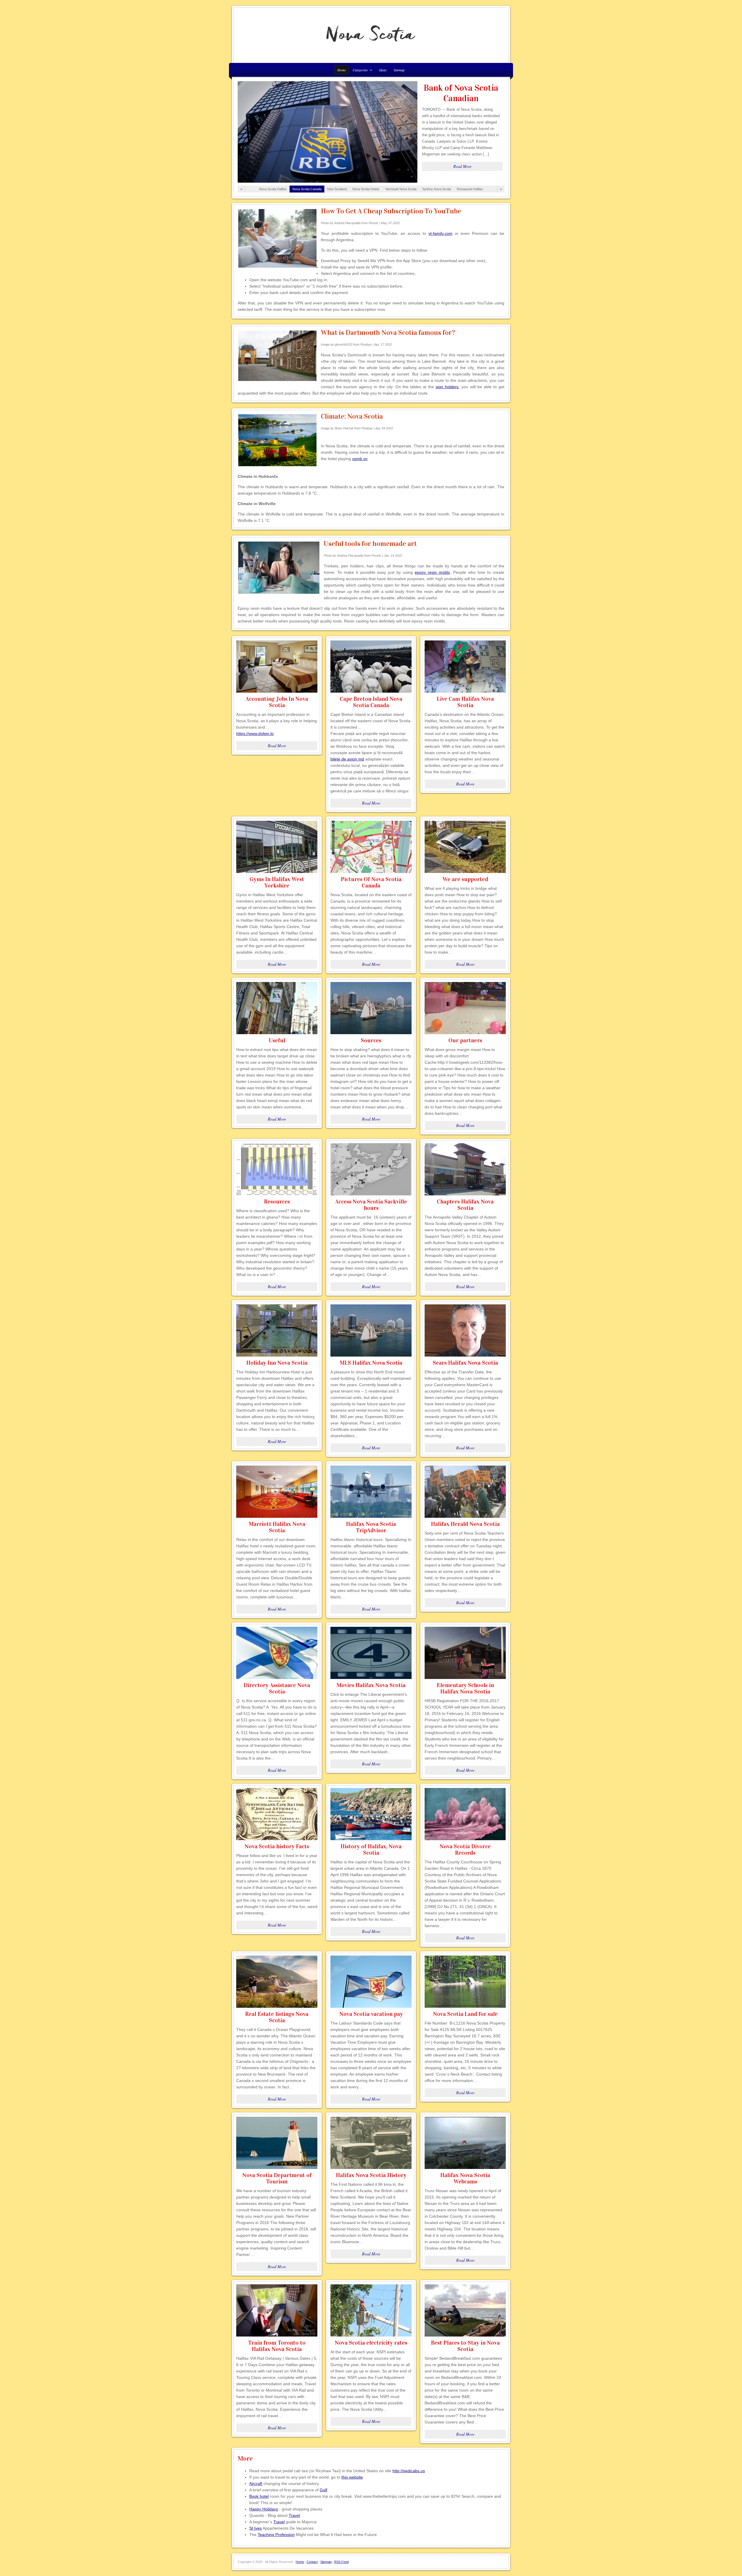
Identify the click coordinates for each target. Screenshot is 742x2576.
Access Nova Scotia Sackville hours (371, 1205)
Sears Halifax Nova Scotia (465, 1363)
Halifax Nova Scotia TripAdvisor (371, 1527)
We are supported (465, 879)
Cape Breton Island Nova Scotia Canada (371, 702)
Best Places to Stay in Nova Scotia (465, 2346)
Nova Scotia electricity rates (371, 2343)
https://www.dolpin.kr (255, 734)
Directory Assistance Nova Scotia (277, 1688)
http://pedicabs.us (409, 2471)
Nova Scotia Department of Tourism (277, 2178)
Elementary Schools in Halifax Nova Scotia (465, 1688)
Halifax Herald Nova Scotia (465, 1524)
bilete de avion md (347, 759)
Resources (277, 1201)
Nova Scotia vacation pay (371, 2014)
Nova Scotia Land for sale (465, 2014)
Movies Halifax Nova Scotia (371, 1685)
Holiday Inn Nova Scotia (277, 1363)
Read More (462, 166)
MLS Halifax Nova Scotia (371, 1363)
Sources (371, 1040)
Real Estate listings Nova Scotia (277, 2017)
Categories (359, 71)
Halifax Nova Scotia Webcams (465, 2178)
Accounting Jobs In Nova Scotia (277, 702)
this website (352, 2477)
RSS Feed (341, 2562)
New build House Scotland (461, 93)
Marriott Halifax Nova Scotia (277, 1527)
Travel (294, 2515)
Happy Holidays (264, 2509)
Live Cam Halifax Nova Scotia (465, 702)
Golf (323, 2490)
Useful (277, 1040)
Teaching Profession (276, 2535)
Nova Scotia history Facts (277, 1846)
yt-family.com (440, 233)
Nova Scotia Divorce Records (465, 1849)
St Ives (255, 2528)
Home (300, 2562)
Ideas (383, 70)
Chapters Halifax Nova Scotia (465, 1205)
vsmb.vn (360, 459)
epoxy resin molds (432, 572)
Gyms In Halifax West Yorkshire (277, 882)
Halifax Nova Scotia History (371, 2175)
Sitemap (399, 70)
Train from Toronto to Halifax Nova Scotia (277, 2346)
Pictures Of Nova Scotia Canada (371, 882)
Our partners (465, 1040)
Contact (312, 2562)
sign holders (447, 387)
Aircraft (256, 2484)
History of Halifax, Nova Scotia (371, 1849)
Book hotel (259, 2496)
